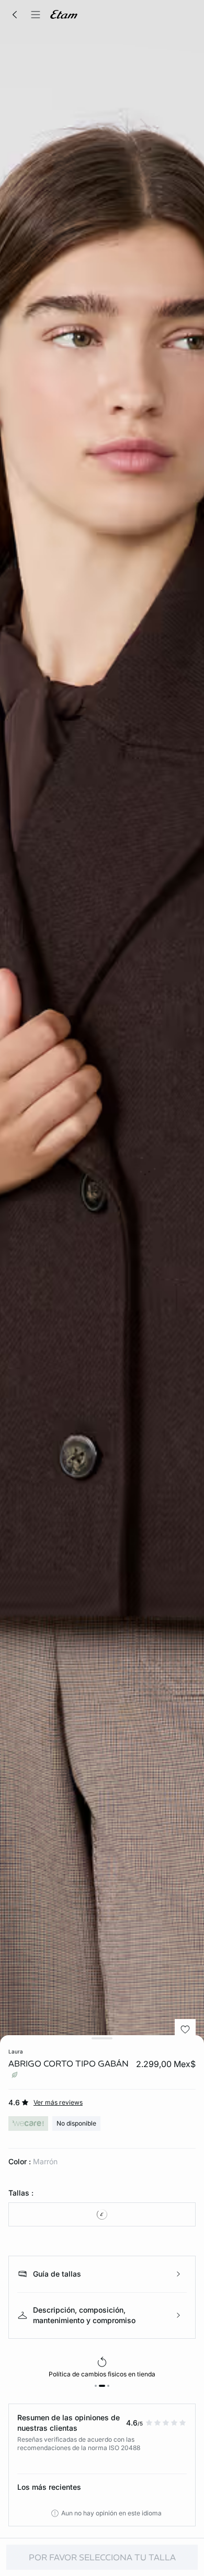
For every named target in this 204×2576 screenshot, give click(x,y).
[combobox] (102, 2214)
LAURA (16, 2051)
